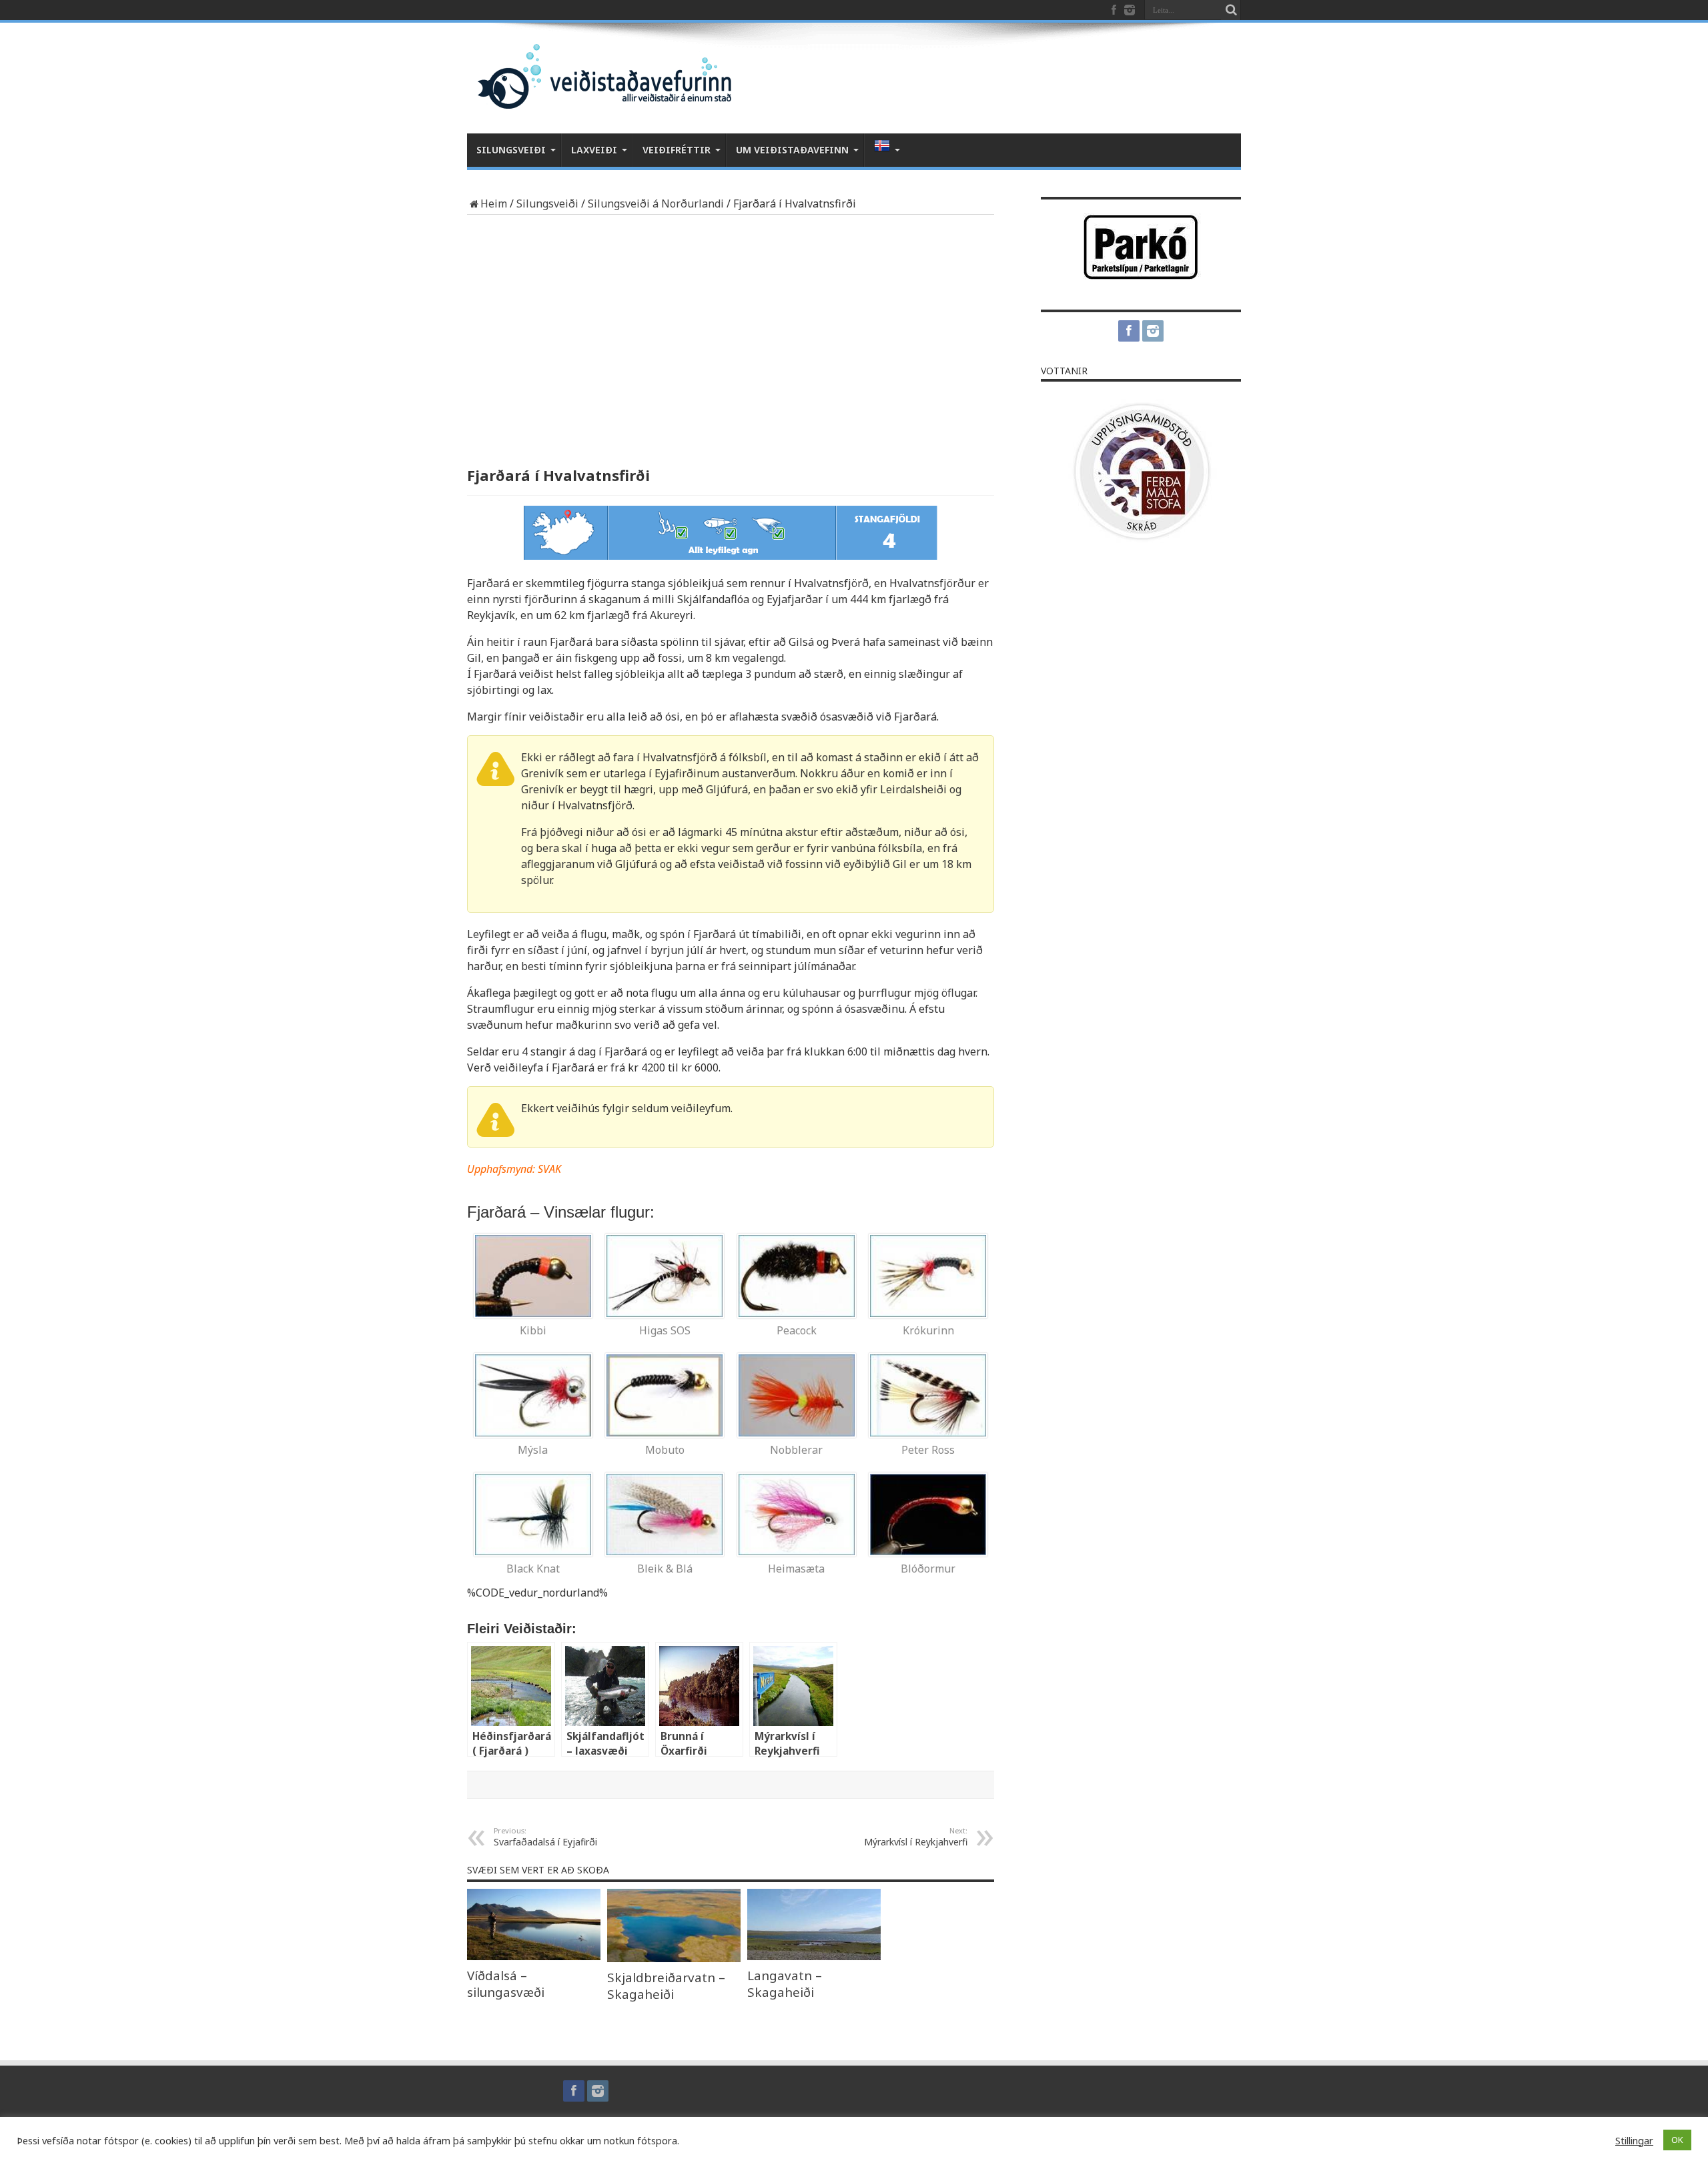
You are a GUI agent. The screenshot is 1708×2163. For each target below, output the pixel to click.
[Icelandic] (884, 150)
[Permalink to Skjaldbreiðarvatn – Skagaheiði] (674, 1958)
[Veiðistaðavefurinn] (599, 97)
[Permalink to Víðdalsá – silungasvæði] (534, 1956)
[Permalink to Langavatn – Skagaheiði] (814, 1956)
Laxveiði (594, 150)
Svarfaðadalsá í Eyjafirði (545, 1837)
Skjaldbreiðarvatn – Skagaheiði (666, 1986)
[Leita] (1231, 10)
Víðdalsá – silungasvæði (506, 1984)
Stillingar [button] (1634, 2140)
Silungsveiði (511, 150)
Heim (494, 203)
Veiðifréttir (677, 150)
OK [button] (1677, 2140)
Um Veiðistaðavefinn (792, 150)
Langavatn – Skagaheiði (785, 1984)
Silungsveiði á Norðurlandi (656, 203)
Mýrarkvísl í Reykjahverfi (916, 1837)
